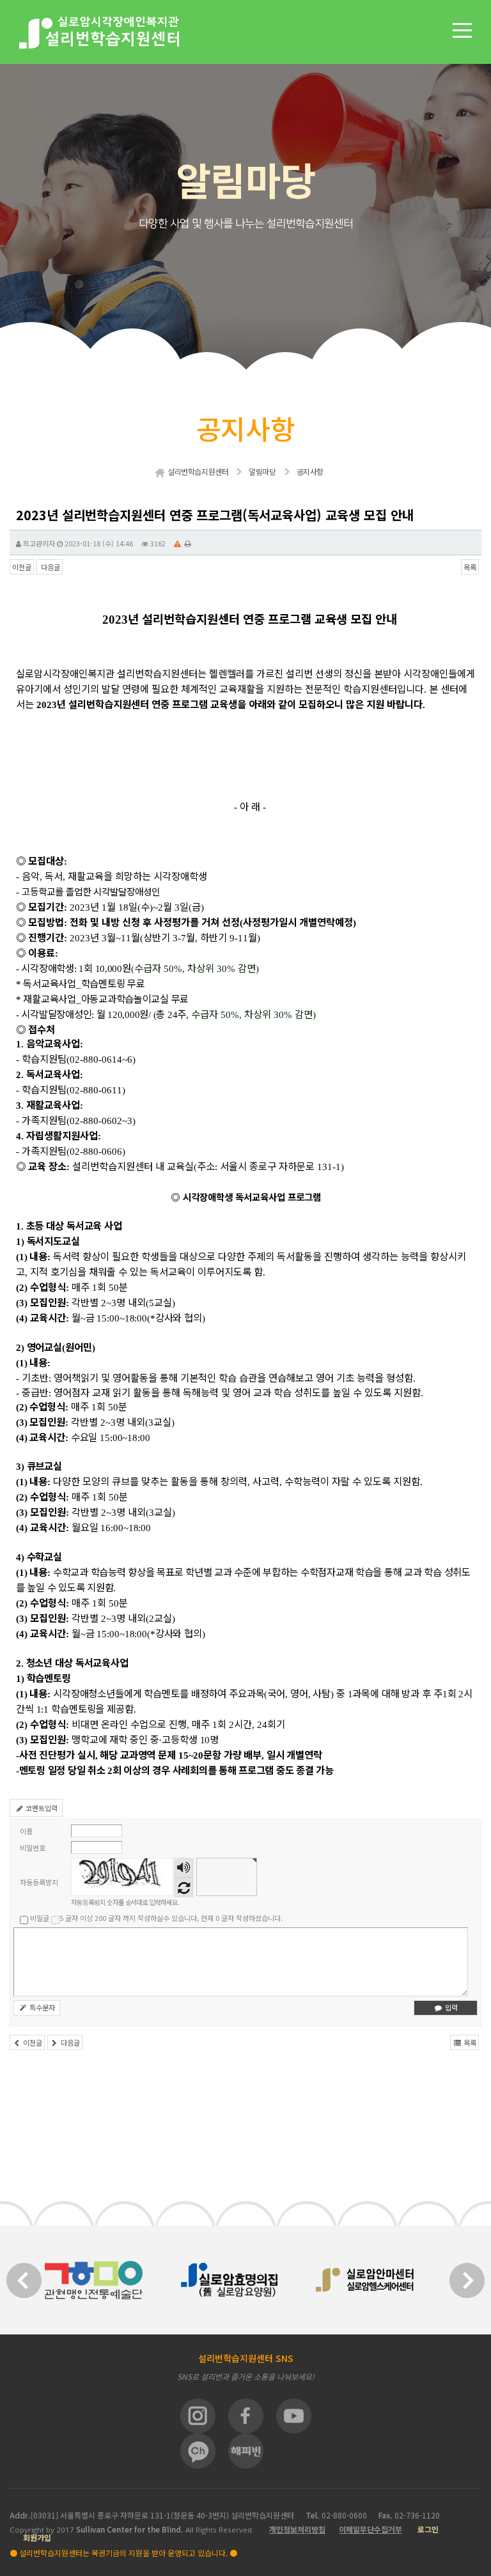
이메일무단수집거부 (370, 2529)
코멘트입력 (41, 1808)
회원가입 (37, 2537)
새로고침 (184, 1887)
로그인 (428, 2529)
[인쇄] (188, 543)
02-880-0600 (345, 2515)
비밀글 (40, 1918)
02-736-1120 (417, 2515)
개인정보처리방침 (297, 2529)
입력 (450, 2007)
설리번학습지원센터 (198, 471)
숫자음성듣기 (184, 1868)
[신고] (177, 543)
